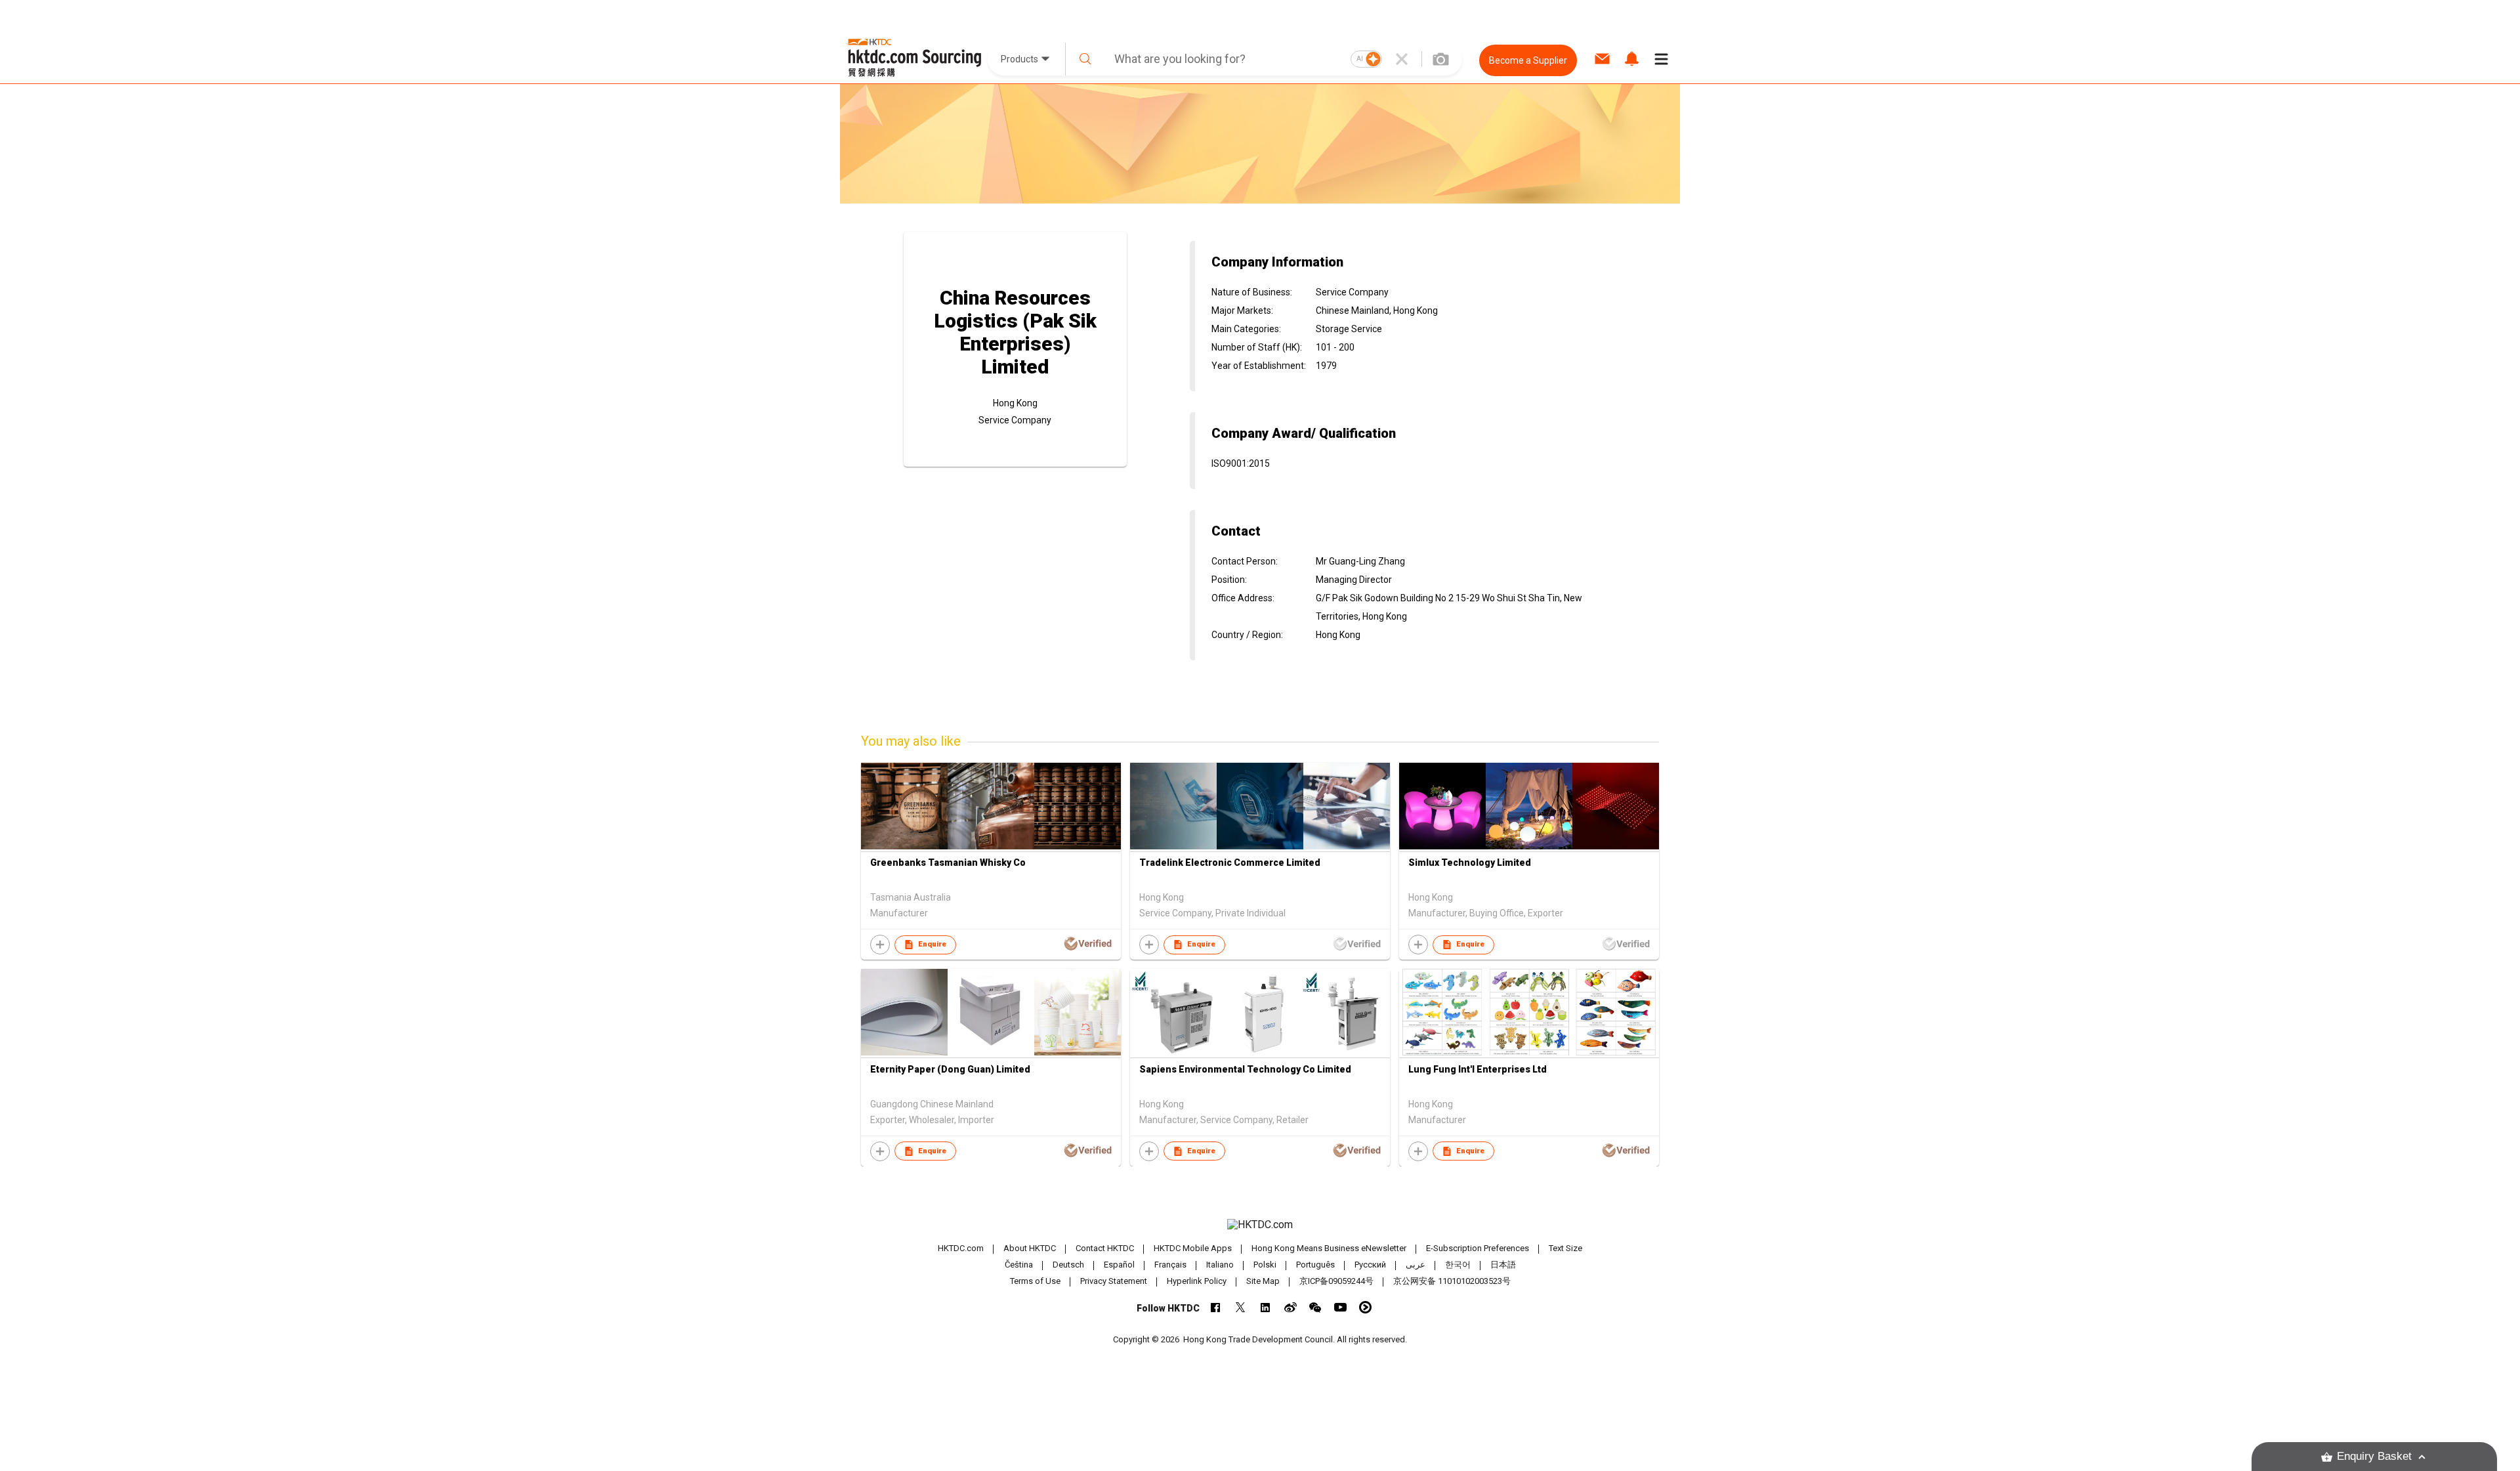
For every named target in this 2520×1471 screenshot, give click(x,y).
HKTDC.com (961, 1248)
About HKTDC (1030, 1248)
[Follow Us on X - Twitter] (1241, 1307)
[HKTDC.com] (1260, 1225)
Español (1119, 1265)
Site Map (1263, 1281)
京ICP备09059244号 (1336, 1281)
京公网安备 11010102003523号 (1452, 1281)
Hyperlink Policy (1197, 1281)
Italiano (1220, 1265)
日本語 (1503, 1265)
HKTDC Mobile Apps (1193, 1248)
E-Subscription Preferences (1478, 1248)
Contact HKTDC (1105, 1248)
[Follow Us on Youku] (1365, 1307)
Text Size (1565, 1248)
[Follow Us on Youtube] (1340, 1307)
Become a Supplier (1528, 60)
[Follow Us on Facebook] (1216, 1307)
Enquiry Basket (2374, 1456)
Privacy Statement (1114, 1281)
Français (1170, 1265)
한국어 (1458, 1265)
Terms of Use (1035, 1281)
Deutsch (1068, 1265)
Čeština (1019, 1265)
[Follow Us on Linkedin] (1266, 1307)
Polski (1265, 1265)
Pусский (1370, 1265)
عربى (1416, 1265)
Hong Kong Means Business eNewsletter (1329, 1248)
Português (1315, 1265)
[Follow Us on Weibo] (1291, 1307)
